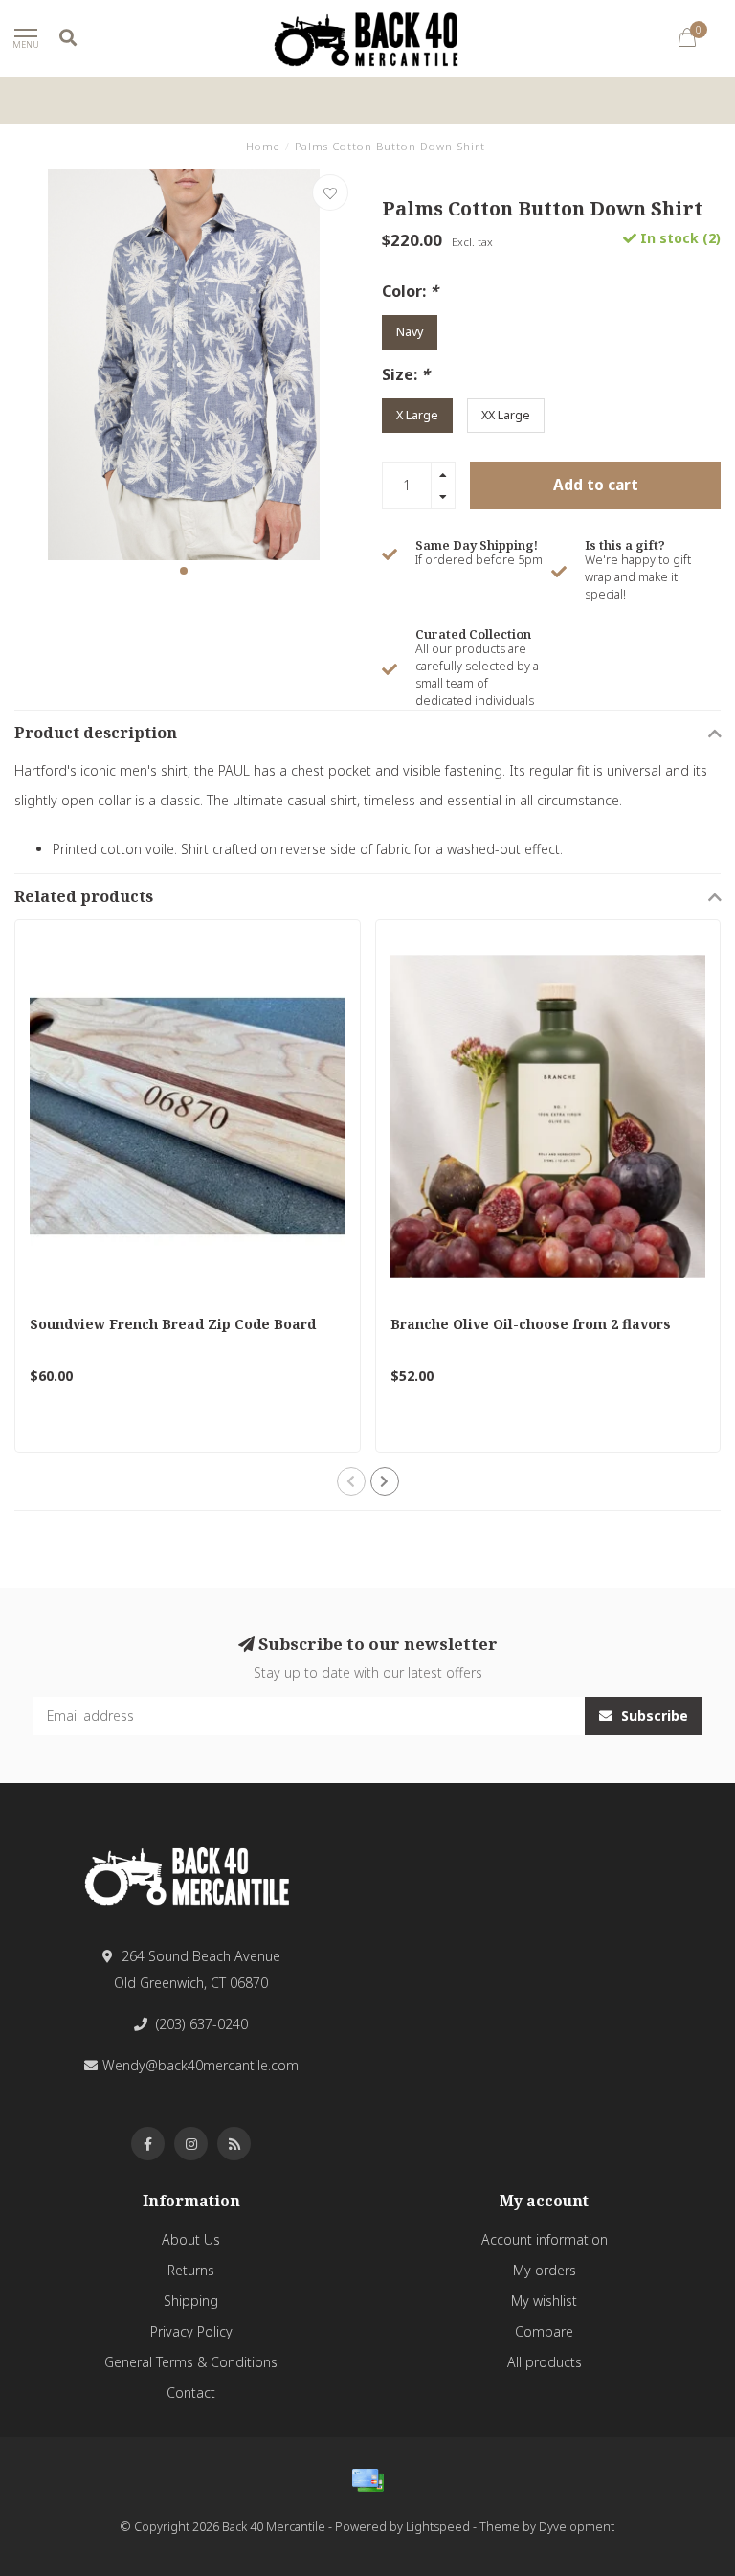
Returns (191, 2270)
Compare (544, 2331)
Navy (410, 332)
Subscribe (653, 1716)
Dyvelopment (577, 2527)
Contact (191, 2393)
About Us (191, 2239)
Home (263, 146)
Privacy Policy (191, 2331)
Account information (545, 2239)
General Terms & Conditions (191, 2362)
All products (545, 2362)
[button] (184, 571)
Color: (410, 291)
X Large (417, 415)
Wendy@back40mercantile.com (200, 2065)
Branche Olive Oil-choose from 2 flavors (531, 1324)
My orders (545, 2270)
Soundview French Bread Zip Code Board (173, 1324)
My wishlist (544, 2301)
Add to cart (596, 485)
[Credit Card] (367, 2480)
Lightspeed (438, 2527)
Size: (406, 374)
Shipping (191, 2301)
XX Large (506, 415)
